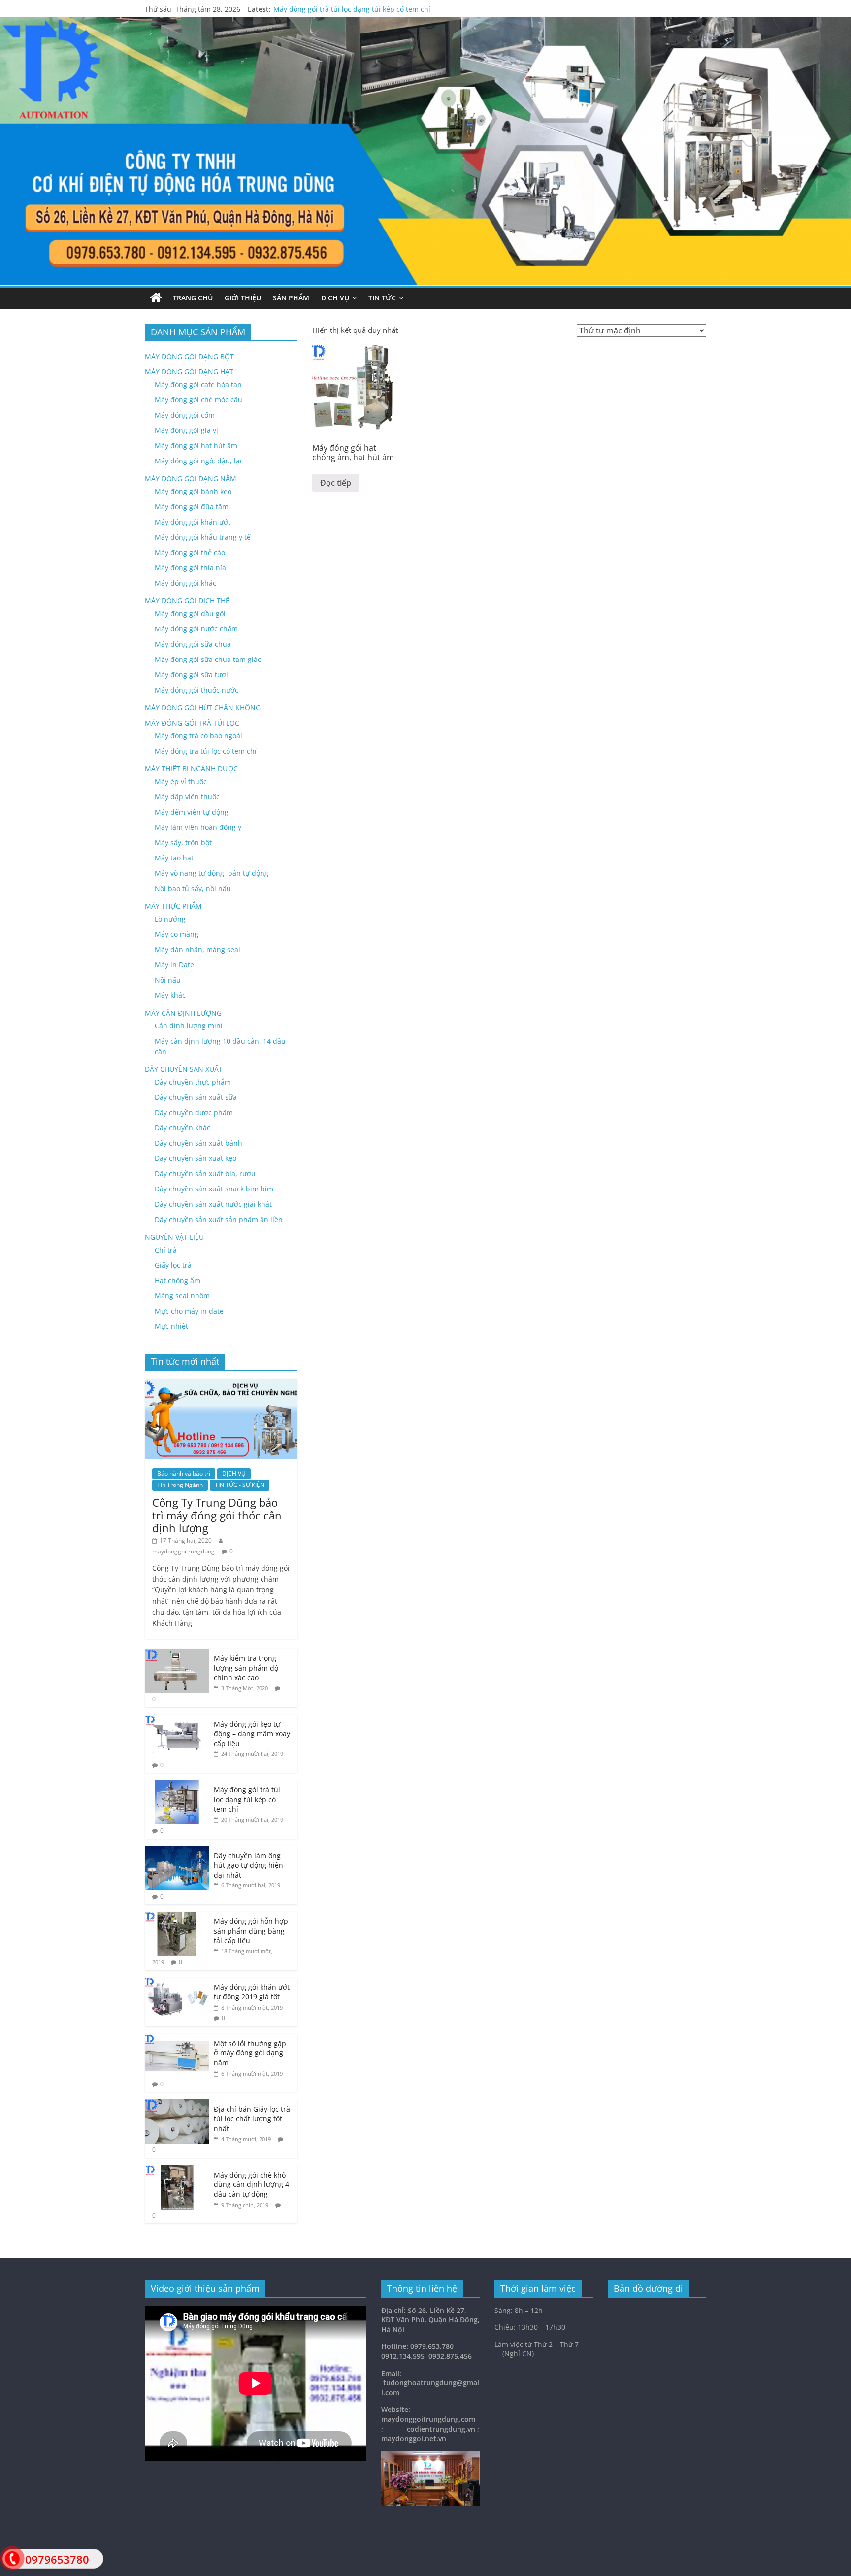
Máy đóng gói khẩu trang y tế (203, 537)
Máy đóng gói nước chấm (196, 629)
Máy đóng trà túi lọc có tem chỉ (206, 751)
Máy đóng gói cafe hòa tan (198, 384)
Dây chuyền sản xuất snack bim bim (214, 1189)
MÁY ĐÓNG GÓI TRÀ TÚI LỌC (192, 723)
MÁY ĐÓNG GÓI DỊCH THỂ (187, 601)
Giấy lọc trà (173, 1265)
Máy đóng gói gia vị (186, 430)
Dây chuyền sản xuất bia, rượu (205, 1173)
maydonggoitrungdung (183, 1551)
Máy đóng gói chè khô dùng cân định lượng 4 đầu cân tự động (251, 2184)
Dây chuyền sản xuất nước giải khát (213, 1204)
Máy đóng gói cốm (185, 415)
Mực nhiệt (171, 1326)
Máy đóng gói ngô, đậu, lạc (199, 461)
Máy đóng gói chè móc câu (198, 400)
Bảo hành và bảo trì (184, 1473)
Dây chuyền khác (182, 1128)
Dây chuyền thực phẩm (193, 1082)
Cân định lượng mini (189, 1026)
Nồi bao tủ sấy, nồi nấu (193, 888)
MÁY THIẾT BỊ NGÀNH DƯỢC (191, 769)
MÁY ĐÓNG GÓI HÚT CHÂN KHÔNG (203, 708)
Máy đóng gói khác (185, 583)
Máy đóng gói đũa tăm (192, 507)
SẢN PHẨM (291, 298)
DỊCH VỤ (335, 298)
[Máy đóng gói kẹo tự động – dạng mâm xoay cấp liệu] (177, 1720)
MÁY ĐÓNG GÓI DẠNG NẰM (191, 479)
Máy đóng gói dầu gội (190, 613)
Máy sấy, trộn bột (183, 842)
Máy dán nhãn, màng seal (197, 949)
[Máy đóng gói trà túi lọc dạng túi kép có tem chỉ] (177, 1785)
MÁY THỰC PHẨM (173, 906)
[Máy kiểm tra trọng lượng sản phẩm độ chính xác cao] (177, 1654)
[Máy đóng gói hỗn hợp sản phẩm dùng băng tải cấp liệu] (177, 1917)
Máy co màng (177, 934)
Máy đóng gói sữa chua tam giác (208, 659)
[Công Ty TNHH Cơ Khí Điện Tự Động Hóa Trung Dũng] (156, 298)
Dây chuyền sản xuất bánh (198, 1143)
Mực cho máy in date (189, 1311)
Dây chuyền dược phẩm (194, 1112)
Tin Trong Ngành (180, 1485)
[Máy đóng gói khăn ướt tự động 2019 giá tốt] (177, 1983)
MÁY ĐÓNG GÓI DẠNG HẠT (189, 372)
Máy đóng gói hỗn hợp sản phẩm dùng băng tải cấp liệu (251, 1931)
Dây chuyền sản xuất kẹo (196, 1158)
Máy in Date (174, 965)
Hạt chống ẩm (178, 1280)
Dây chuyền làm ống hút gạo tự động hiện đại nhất (248, 1865)
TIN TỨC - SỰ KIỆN (240, 1485)
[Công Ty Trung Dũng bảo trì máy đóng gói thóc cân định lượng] (221, 1384)
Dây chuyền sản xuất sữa (196, 1097)
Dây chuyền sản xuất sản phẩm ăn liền (219, 1219)
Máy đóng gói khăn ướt (193, 522)
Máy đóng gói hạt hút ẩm (196, 446)
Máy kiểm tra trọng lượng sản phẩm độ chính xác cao (246, 1668)
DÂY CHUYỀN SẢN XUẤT (184, 1069)
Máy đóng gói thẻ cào (190, 552)
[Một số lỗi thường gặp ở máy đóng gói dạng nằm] (177, 2039)
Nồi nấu (168, 980)
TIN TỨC (382, 298)
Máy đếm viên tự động (192, 812)
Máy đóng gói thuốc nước (196, 690)
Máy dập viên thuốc (187, 797)
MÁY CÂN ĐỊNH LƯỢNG (183, 1013)
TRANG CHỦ (193, 298)
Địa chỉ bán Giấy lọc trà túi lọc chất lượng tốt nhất (252, 2118)
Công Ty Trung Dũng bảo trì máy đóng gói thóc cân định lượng (217, 1515)
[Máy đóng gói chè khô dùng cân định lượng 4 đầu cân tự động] (177, 2170)
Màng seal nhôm (182, 1296)
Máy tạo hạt (174, 858)
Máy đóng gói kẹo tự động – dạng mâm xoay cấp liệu (252, 1734)
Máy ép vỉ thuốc (181, 781)
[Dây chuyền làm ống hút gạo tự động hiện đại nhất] (177, 1851)
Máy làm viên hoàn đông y (198, 827)
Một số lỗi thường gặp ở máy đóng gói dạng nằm (250, 2053)
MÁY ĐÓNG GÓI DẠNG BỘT (189, 356)
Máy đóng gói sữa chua (193, 644)
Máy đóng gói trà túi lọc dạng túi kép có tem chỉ (352, 11)
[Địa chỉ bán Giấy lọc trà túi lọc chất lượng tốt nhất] (177, 2104)
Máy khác (170, 995)
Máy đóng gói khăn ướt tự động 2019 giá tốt (252, 1992)
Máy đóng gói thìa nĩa (190, 568)
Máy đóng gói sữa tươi (191, 675)
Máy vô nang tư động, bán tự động (212, 873)
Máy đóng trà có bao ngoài (198, 736)
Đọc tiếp (336, 483)
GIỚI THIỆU (243, 298)
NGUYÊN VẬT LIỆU (174, 1237)
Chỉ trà (166, 1250)
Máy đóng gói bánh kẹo (193, 491)
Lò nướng (170, 919)
